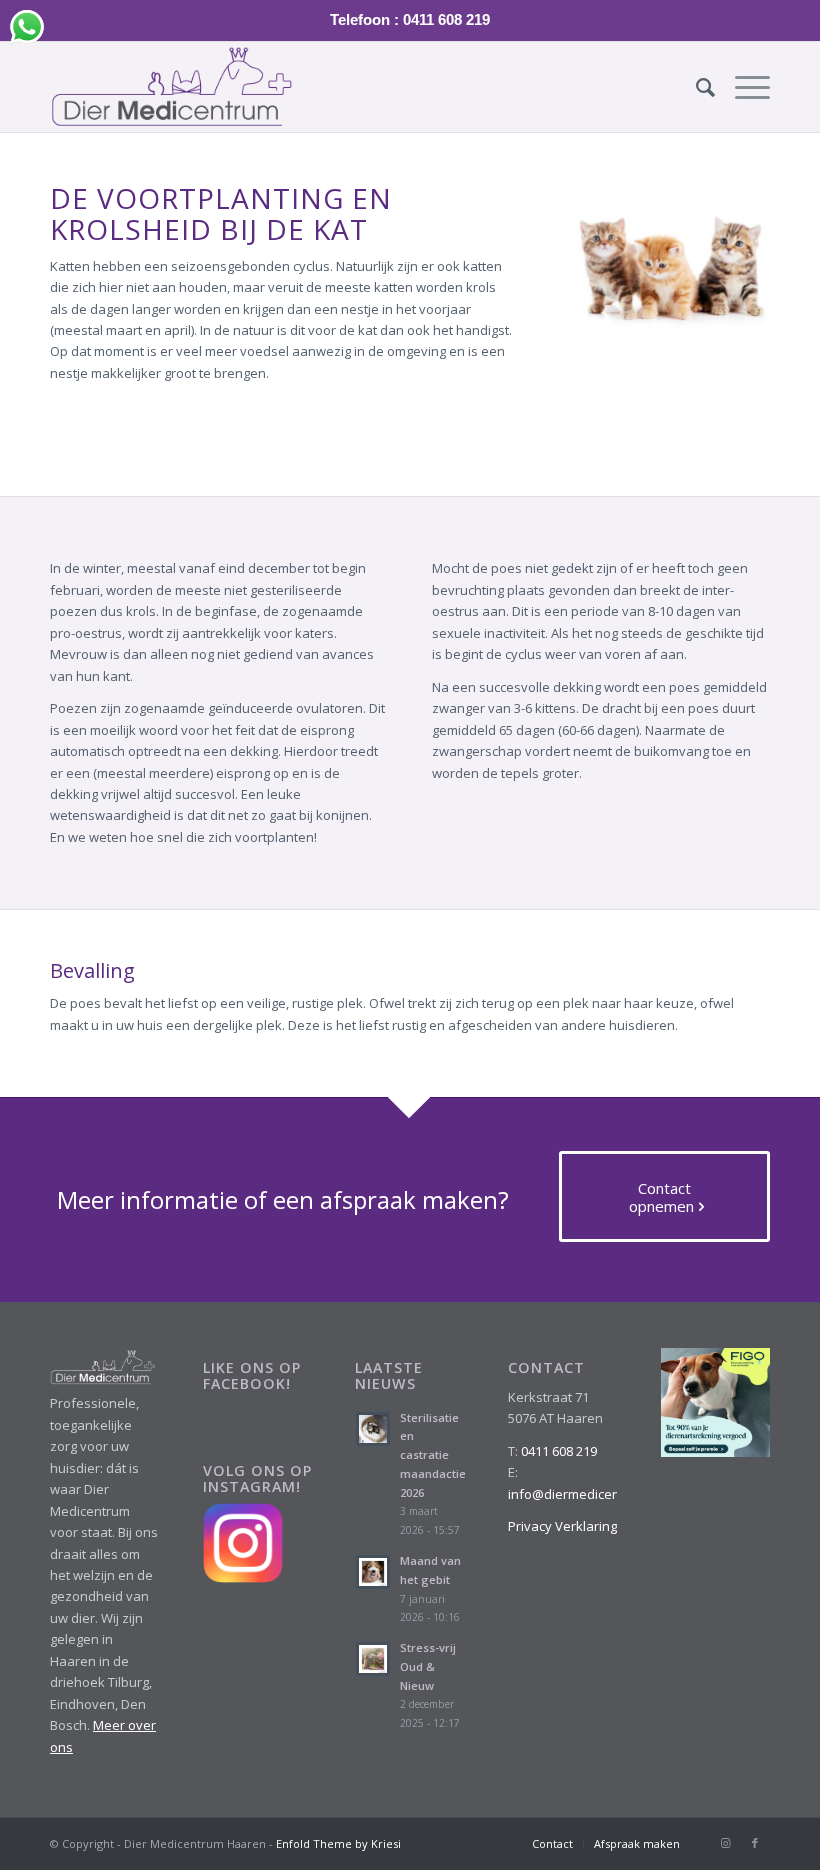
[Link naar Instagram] (725, 1843)
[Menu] (742, 87)
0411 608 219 (559, 1451)
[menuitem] (695, 87)
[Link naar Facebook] (755, 1843)
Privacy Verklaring (562, 1526)
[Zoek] (695, 87)
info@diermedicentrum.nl (585, 1494)
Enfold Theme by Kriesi (338, 1843)
